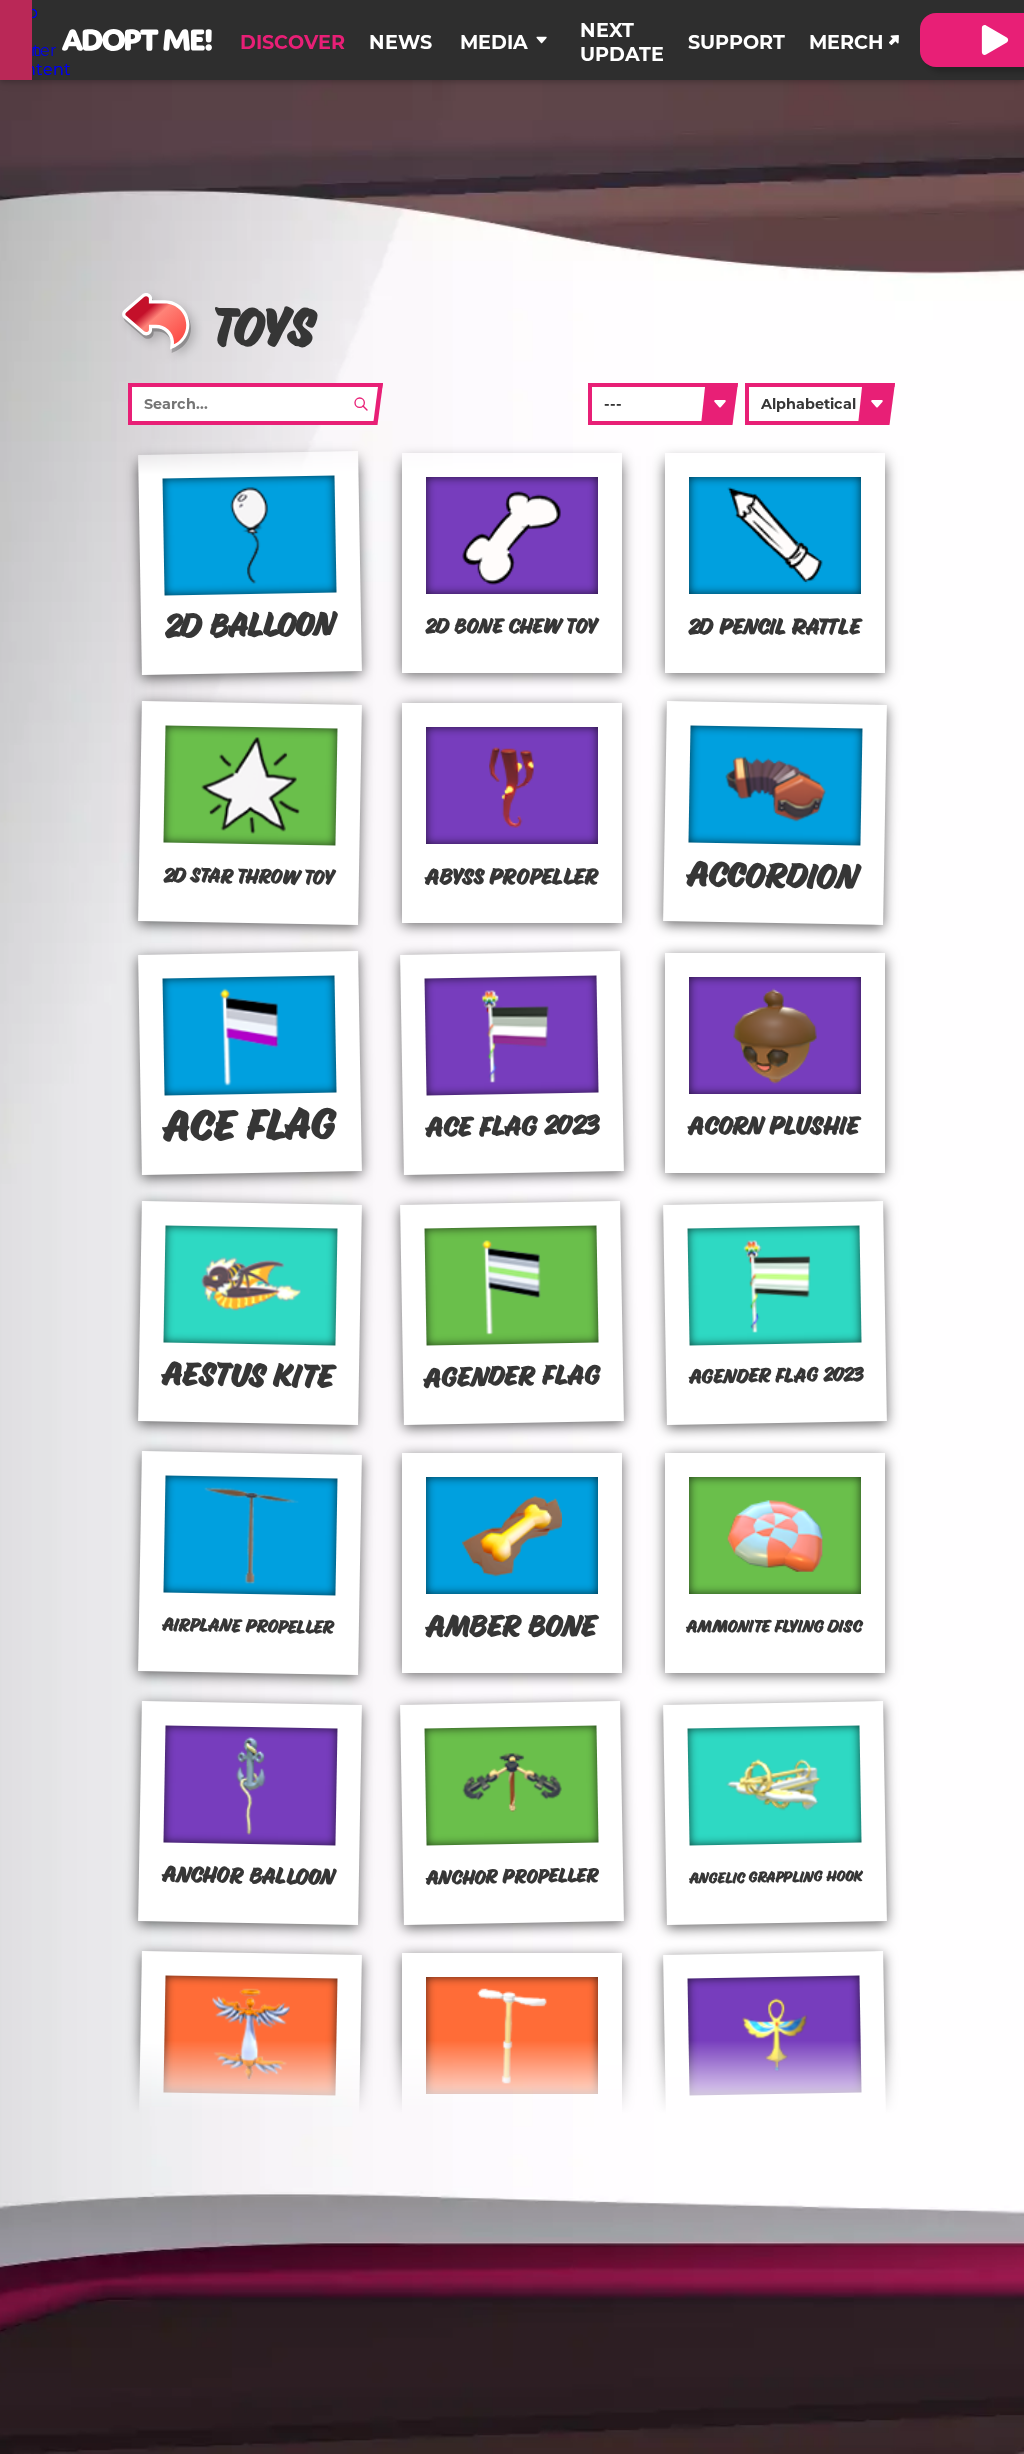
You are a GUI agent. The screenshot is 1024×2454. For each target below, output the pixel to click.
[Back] (156, 318)
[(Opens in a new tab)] (16, 40)
